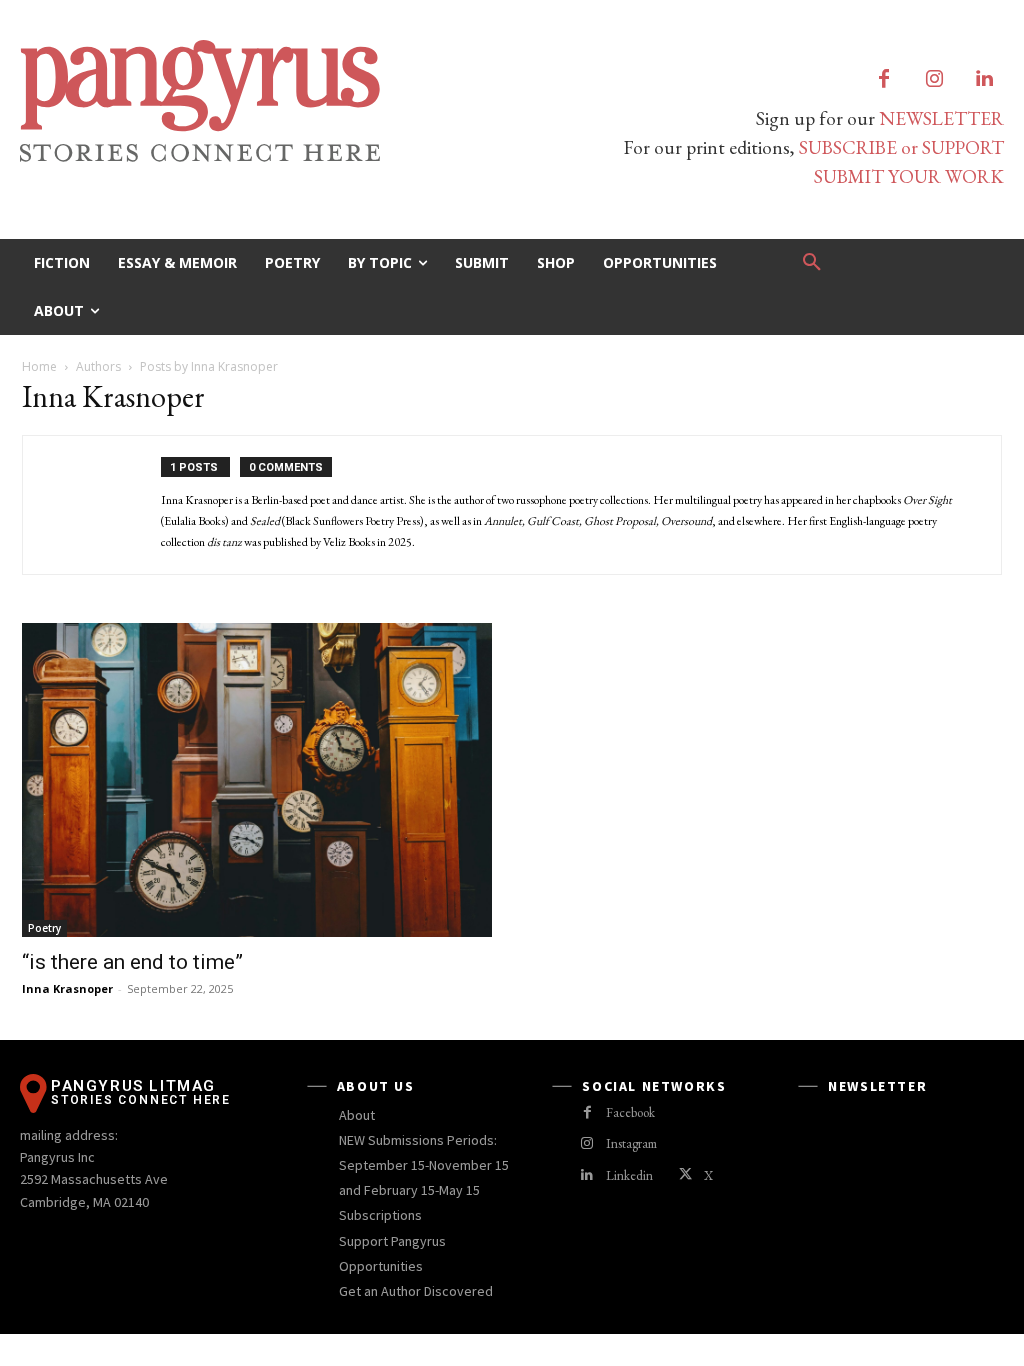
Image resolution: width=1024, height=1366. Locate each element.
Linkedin (629, 1175)
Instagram (631, 1143)
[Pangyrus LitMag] (256, 101)
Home (39, 366)
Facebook (630, 1112)
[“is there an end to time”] (257, 779)
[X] (685, 1175)
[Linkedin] (984, 80)
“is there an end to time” (132, 962)
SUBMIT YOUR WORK (909, 176)
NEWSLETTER (941, 118)
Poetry (44, 928)
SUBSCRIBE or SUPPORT (901, 147)
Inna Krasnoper (67, 988)
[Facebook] (884, 80)
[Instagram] (934, 80)
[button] (812, 263)
